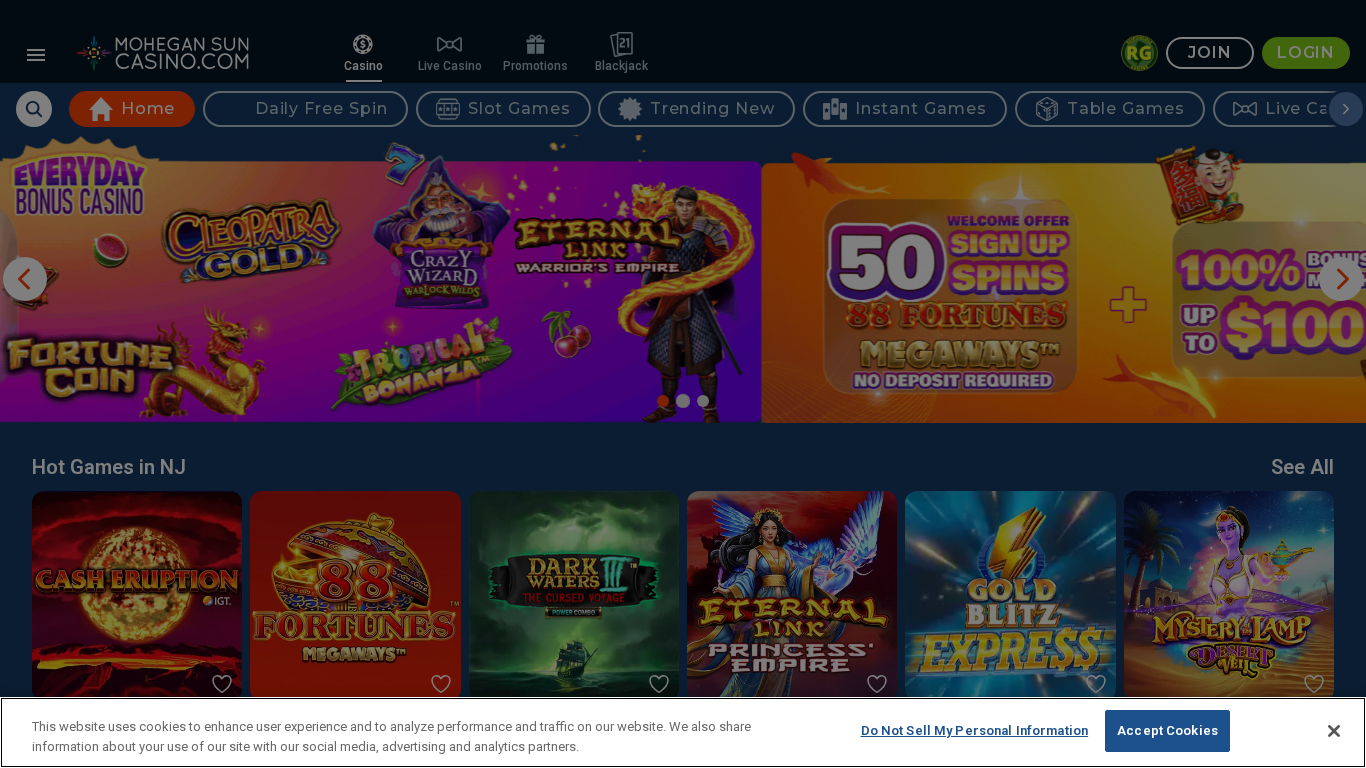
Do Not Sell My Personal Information (975, 730)
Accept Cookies (1167, 730)
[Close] (1334, 731)
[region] (683, 732)
